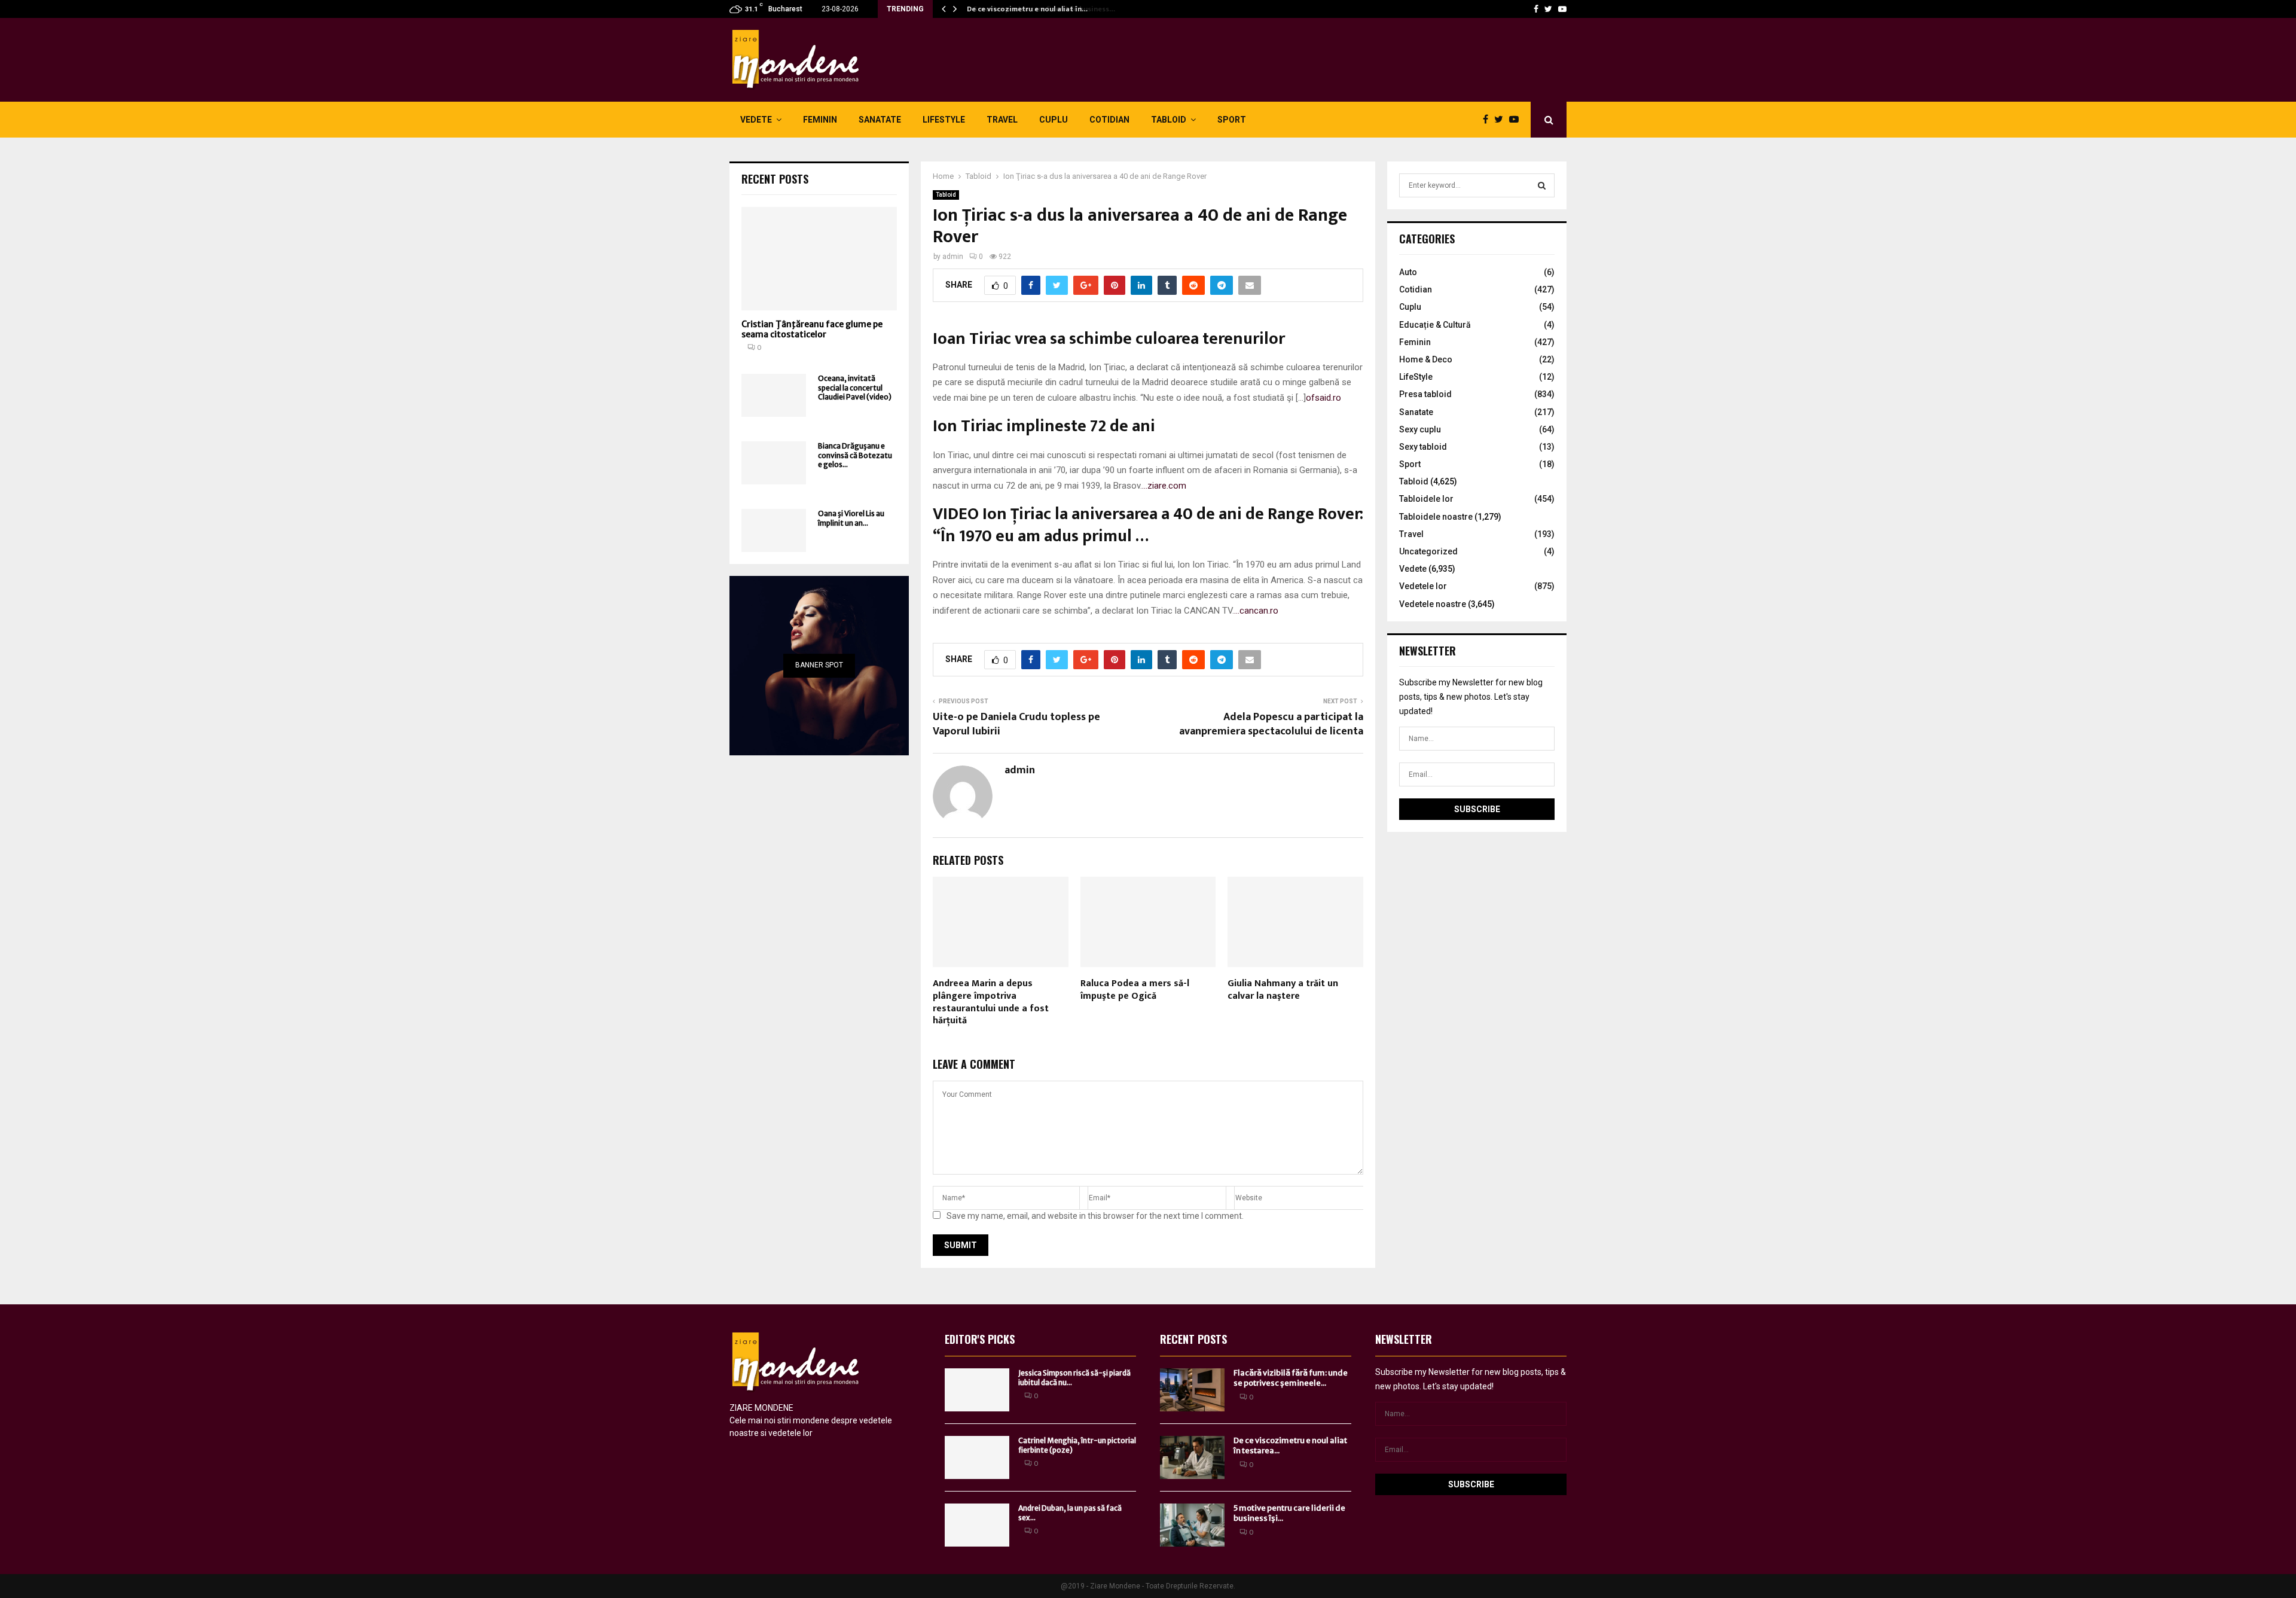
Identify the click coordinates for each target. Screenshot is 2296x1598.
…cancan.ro (1256, 611)
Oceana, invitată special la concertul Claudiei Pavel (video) (855, 388)
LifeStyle (944, 120)
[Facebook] (1536, 9)
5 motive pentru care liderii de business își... (1289, 1513)
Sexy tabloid (1423, 447)
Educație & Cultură (1435, 325)
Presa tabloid (1425, 394)
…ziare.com (1164, 486)
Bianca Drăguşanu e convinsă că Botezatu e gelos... (855, 455)
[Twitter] (1548, 9)
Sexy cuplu (1420, 429)
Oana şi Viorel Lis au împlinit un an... (851, 518)
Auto (1408, 272)
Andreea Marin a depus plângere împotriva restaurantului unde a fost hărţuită (991, 1002)
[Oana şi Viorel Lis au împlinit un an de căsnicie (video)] (774, 530)
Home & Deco (1426, 359)
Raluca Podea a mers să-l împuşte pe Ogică (1135, 990)
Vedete (756, 120)
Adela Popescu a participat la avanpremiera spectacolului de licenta (1271, 724)
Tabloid (1169, 120)
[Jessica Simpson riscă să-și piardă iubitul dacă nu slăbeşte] (977, 1390)
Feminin (820, 120)
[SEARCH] (1542, 185)
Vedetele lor (1423, 586)
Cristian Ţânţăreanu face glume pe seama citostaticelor (812, 329)
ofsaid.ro (1323, 398)
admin (953, 257)
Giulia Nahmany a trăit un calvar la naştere (1283, 990)
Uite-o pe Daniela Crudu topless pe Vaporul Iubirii (1016, 724)
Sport (1232, 120)
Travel (1002, 120)
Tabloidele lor (1426, 499)
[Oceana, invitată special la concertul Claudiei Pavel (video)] (774, 395)
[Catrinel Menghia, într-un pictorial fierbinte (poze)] (977, 1457)
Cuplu (1054, 120)
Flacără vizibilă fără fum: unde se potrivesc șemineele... (1291, 1378)
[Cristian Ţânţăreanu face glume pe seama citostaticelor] (819, 259)
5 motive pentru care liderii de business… (1036, 9)
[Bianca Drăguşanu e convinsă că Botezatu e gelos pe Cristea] (774, 463)
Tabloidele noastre (1436, 517)
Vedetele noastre (1433, 604)
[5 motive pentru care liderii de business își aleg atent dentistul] (1192, 1525)
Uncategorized (1428, 551)
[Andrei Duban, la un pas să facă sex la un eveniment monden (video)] (977, 1525)
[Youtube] (1562, 9)
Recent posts (775, 179)
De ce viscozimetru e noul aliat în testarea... (1290, 1445)
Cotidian (1109, 120)
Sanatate (880, 120)
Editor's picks (980, 1339)
